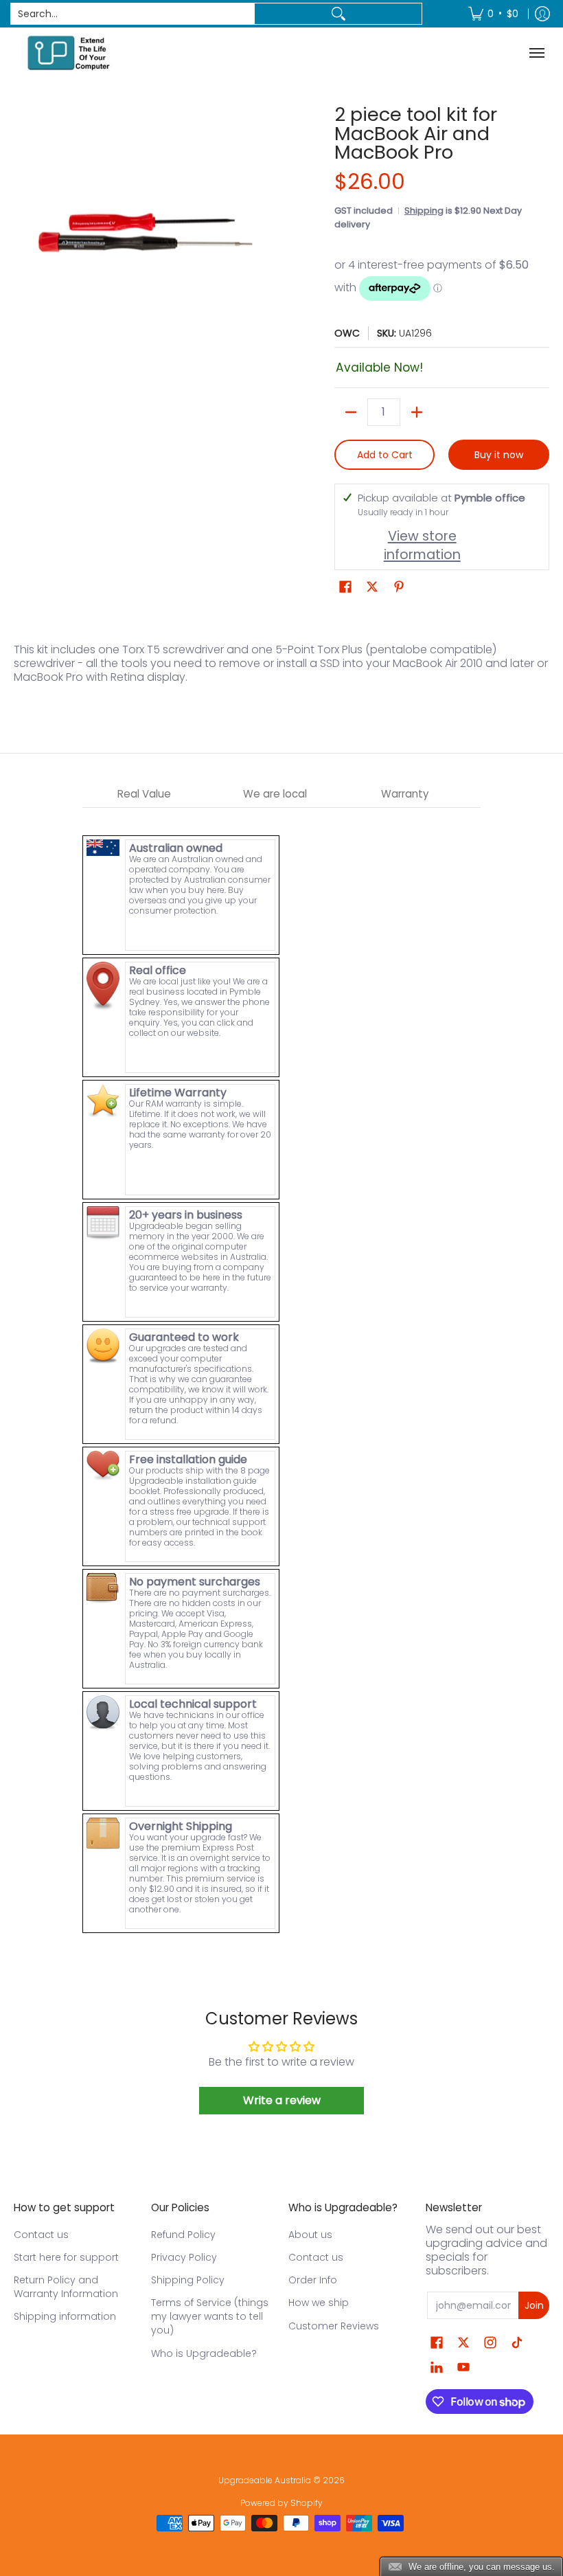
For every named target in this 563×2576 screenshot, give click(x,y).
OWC (347, 333)
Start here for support (66, 2257)
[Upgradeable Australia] (69, 53)
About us (310, 2235)
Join (534, 2305)
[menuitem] (493, 14)
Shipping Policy (188, 2280)
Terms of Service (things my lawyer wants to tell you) (210, 2316)
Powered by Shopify (281, 2503)
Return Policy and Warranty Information (66, 2287)
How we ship (319, 2303)
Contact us (41, 2235)
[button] (345, 587)
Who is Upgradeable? (204, 2353)
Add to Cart (385, 455)
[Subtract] (351, 412)
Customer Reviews (334, 2326)
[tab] (144, 794)
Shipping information (65, 2316)
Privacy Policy (184, 2257)
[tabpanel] (281, 1371)
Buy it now (499, 455)
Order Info (313, 2280)
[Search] (338, 14)
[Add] (417, 412)
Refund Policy (183, 2235)
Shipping (424, 211)
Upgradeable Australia (265, 2480)
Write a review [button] (282, 2100)
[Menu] (539, 53)
